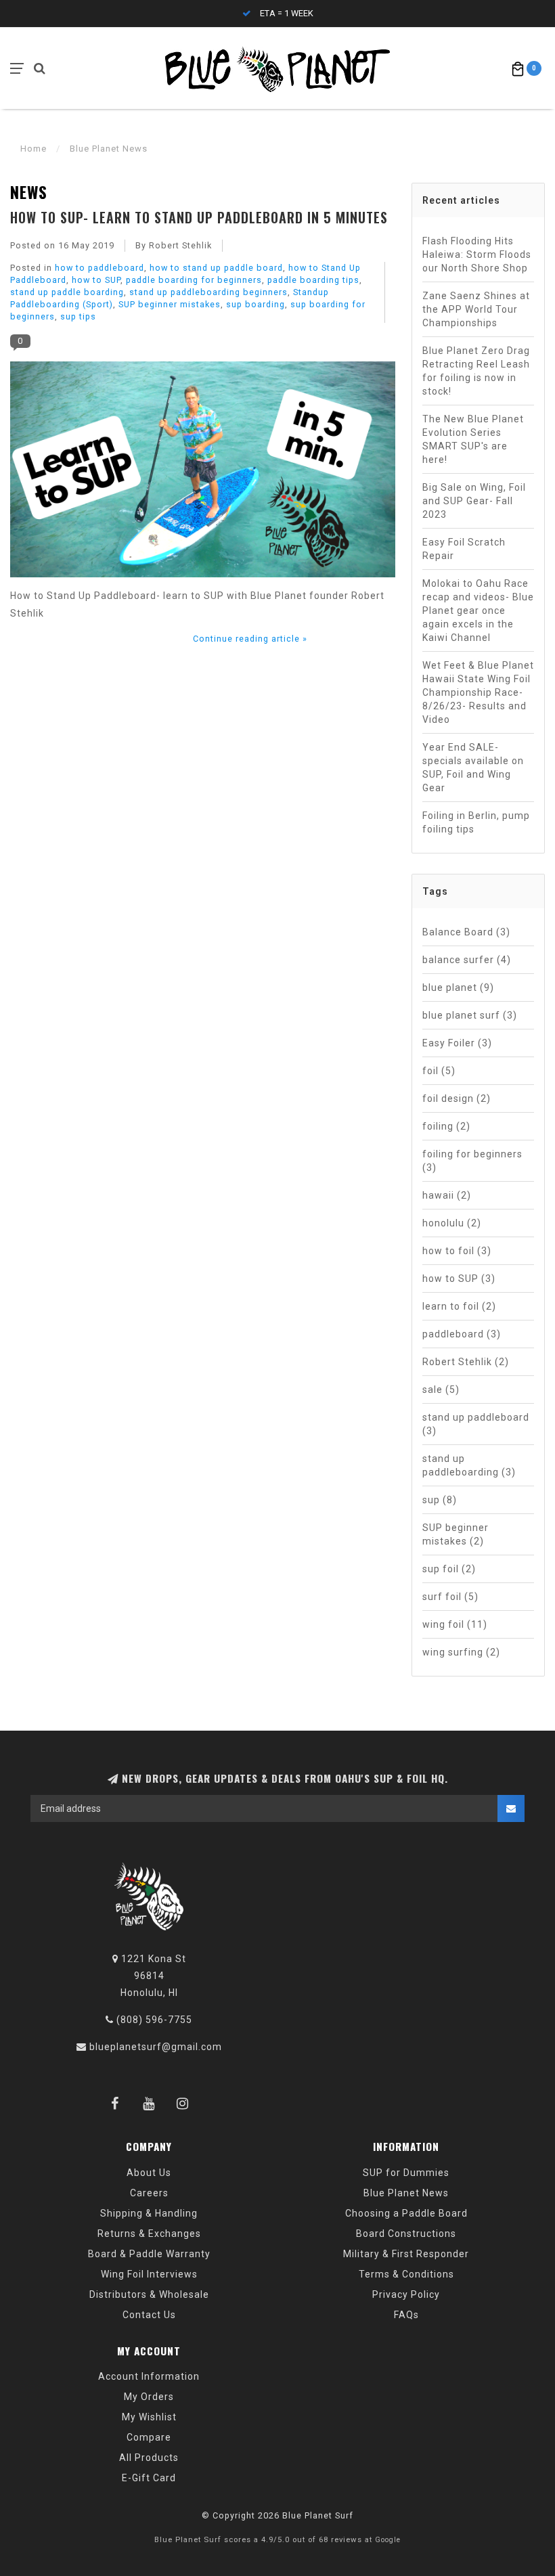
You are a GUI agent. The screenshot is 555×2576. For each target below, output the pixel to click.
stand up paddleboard (476, 1424)
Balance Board (466, 932)
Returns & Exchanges (149, 2234)
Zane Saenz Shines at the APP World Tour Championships (476, 309)
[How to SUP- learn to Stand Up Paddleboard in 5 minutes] (203, 474)
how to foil (457, 1251)
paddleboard (462, 1334)
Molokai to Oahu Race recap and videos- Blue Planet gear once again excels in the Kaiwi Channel (478, 610)
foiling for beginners (472, 1161)
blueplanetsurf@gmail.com (156, 2047)
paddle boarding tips (313, 280)
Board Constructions (406, 2234)
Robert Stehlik (466, 1362)
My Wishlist (149, 2417)
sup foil (449, 1569)
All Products (149, 2458)
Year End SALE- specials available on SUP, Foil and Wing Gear (473, 768)
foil (439, 1071)
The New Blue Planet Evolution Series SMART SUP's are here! (473, 439)
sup (440, 1500)
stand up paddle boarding (67, 292)
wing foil (455, 1624)
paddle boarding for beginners (194, 280)
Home (34, 149)
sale (441, 1390)
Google (388, 2540)
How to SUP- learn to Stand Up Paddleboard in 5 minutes (199, 217)
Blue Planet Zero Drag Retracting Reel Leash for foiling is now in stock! (476, 371)
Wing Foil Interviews (149, 2274)
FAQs (406, 2315)
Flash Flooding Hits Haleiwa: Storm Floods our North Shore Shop (477, 254)
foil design (457, 1098)
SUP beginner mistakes (170, 304)
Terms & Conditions (406, 2274)
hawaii (447, 1195)
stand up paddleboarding (469, 1465)
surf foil (450, 1597)
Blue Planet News (406, 2193)
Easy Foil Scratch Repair (464, 549)
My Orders (149, 2397)
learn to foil (459, 1306)
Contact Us (149, 2315)
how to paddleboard (99, 268)
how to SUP (96, 280)
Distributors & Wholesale (149, 2294)
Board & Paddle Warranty (149, 2254)
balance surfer (467, 960)
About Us (149, 2173)
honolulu (452, 1223)
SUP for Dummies (406, 2173)
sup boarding (256, 304)
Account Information (149, 2376)
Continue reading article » (250, 639)
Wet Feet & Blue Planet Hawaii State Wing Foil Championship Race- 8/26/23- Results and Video (478, 692)
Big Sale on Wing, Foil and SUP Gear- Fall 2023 (474, 501)
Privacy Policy (406, 2294)
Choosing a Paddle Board (406, 2213)
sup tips (78, 316)
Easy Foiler (457, 1043)
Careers (149, 2193)
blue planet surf (470, 1015)
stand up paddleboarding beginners (208, 292)
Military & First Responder (406, 2254)
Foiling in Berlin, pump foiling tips (476, 822)
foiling (446, 1126)
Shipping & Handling (149, 2213)
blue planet (458, 987)
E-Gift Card (149, 2478)
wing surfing (461, 1652)
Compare (149, 2437)
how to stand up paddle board (216, 268)
